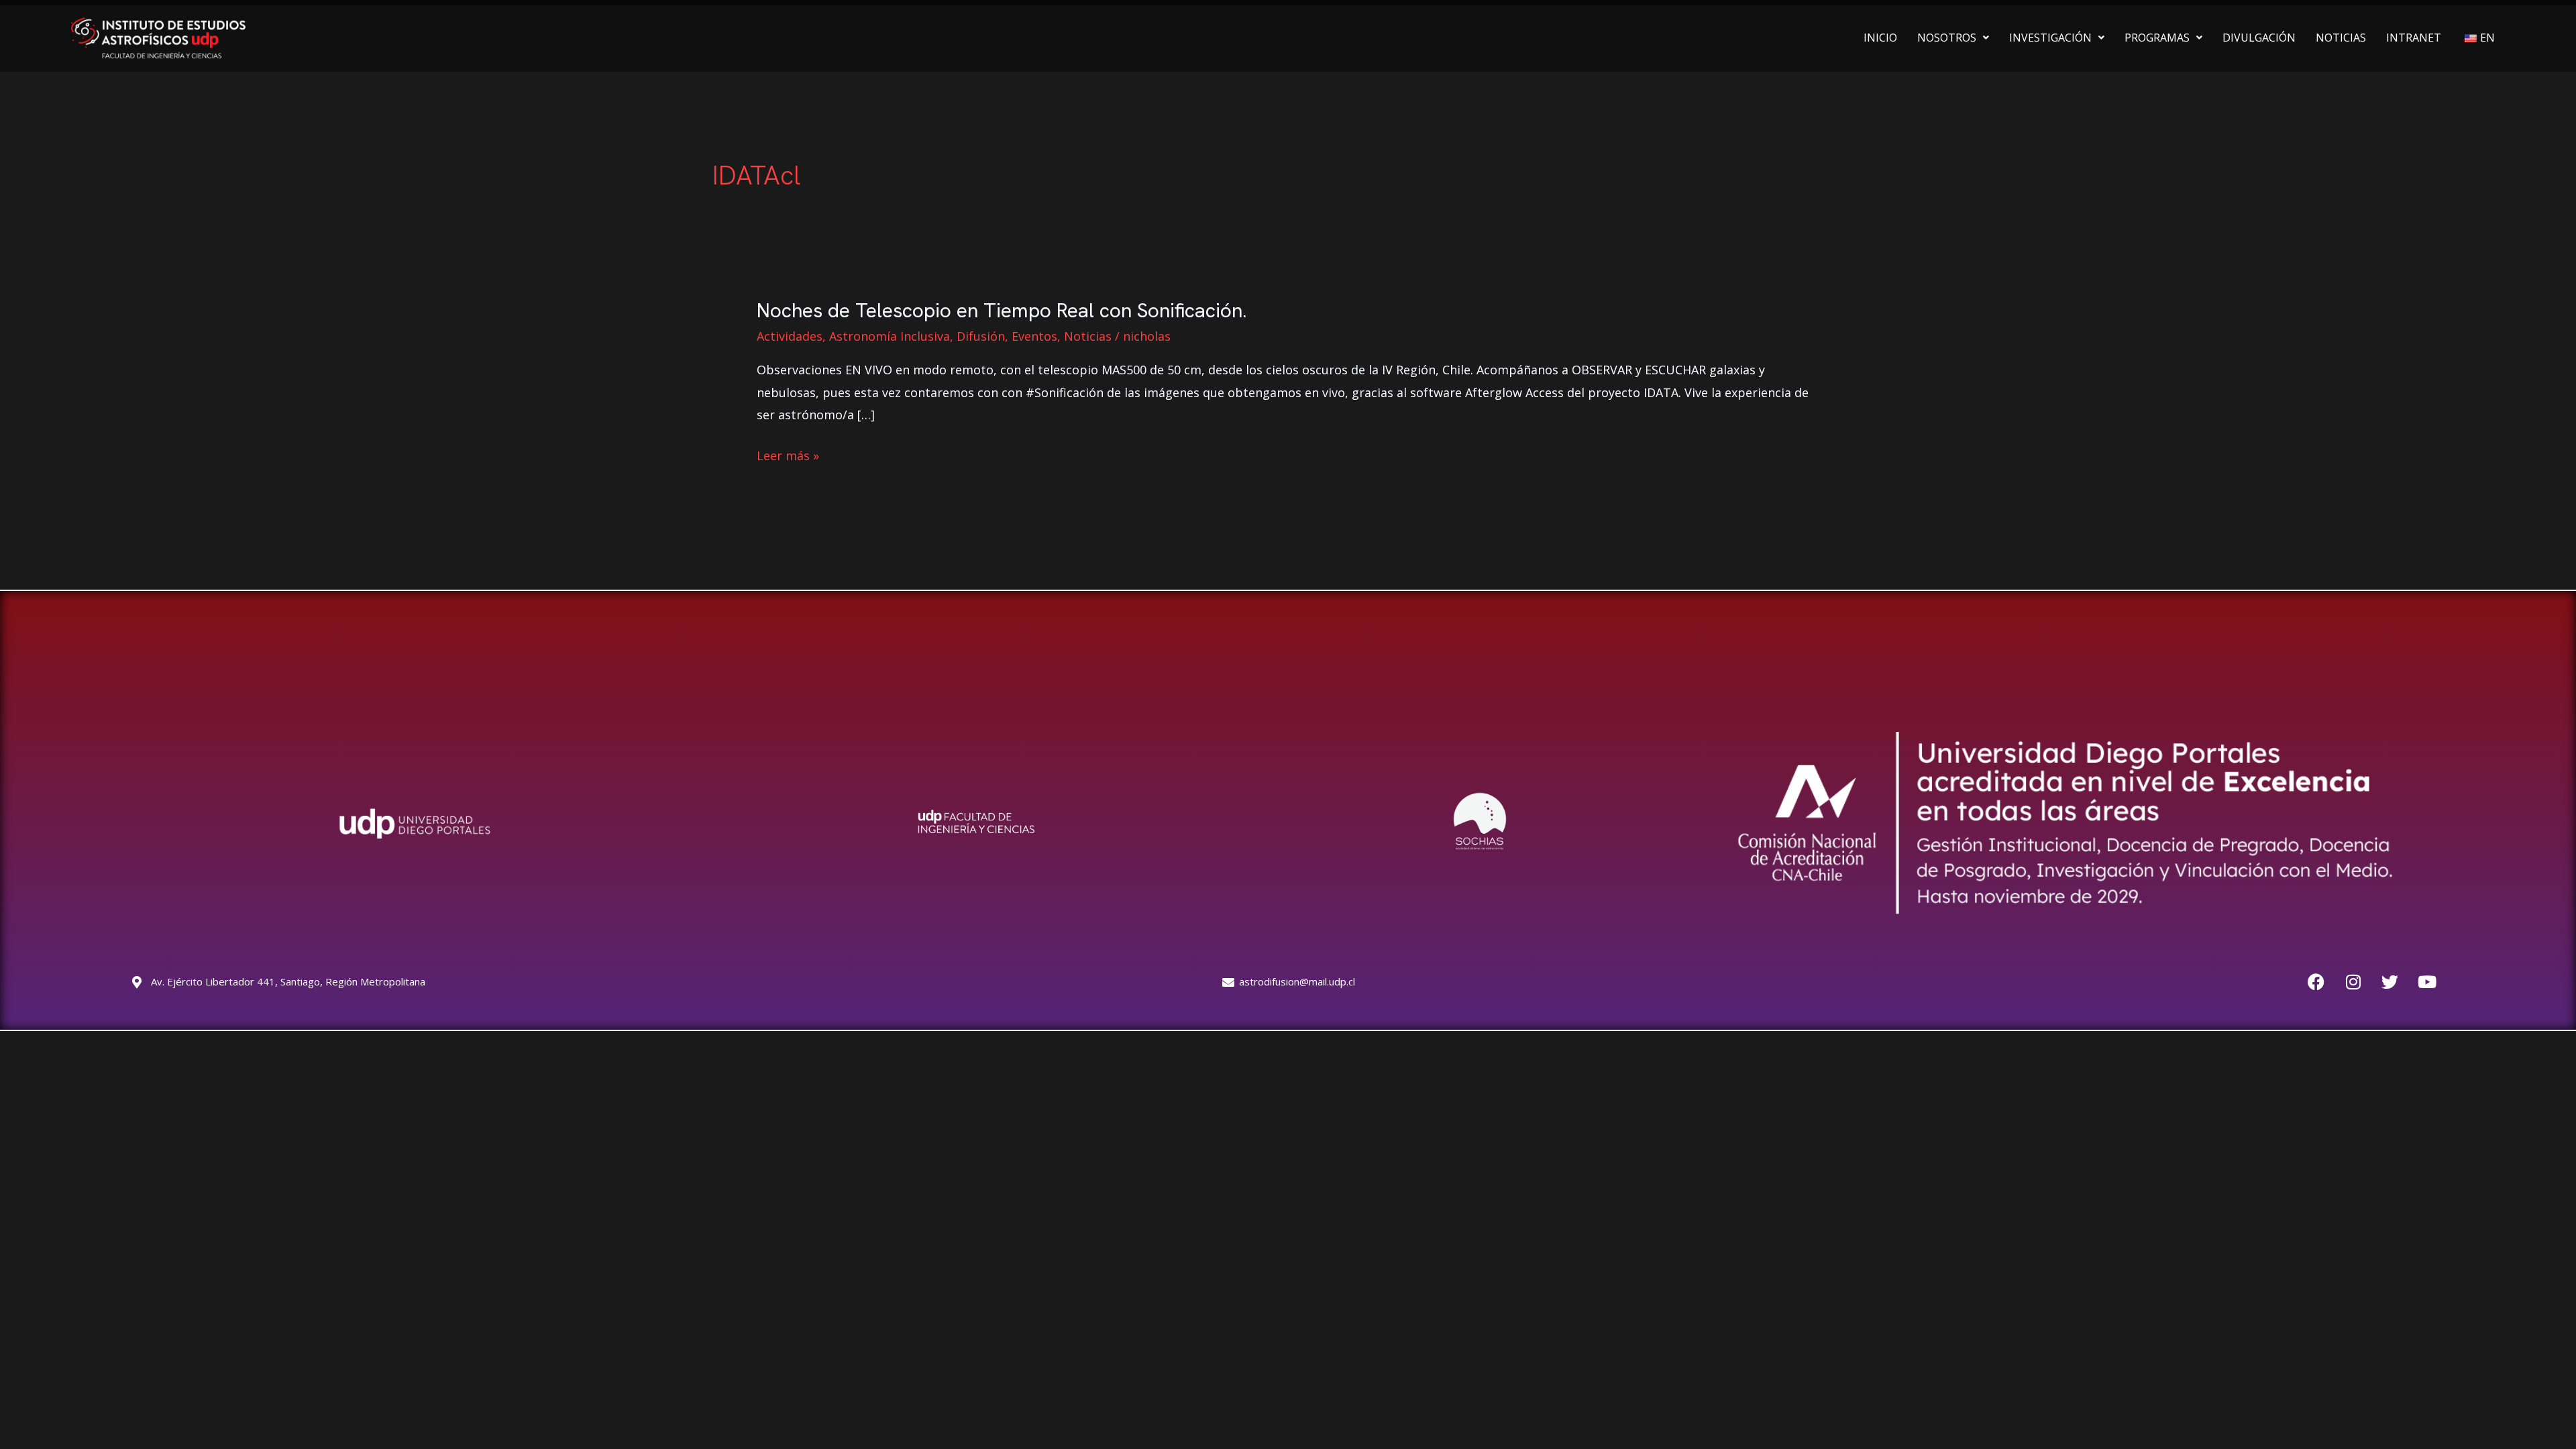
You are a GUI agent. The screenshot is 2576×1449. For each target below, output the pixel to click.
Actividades (790, 336)
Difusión (981, 336)
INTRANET (2414, 38)
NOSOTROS (1947, 38)
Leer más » (788, 456)
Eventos (1034, 336)
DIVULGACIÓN (2259, 38)
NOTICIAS (2341, 38)
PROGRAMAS (2157, 38)
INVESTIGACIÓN (2050, 38)
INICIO (1880, 38)
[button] (1953, 38)
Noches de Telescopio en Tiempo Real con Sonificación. (1002, 310)
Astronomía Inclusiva (890, 336)
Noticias (1088, 336)
